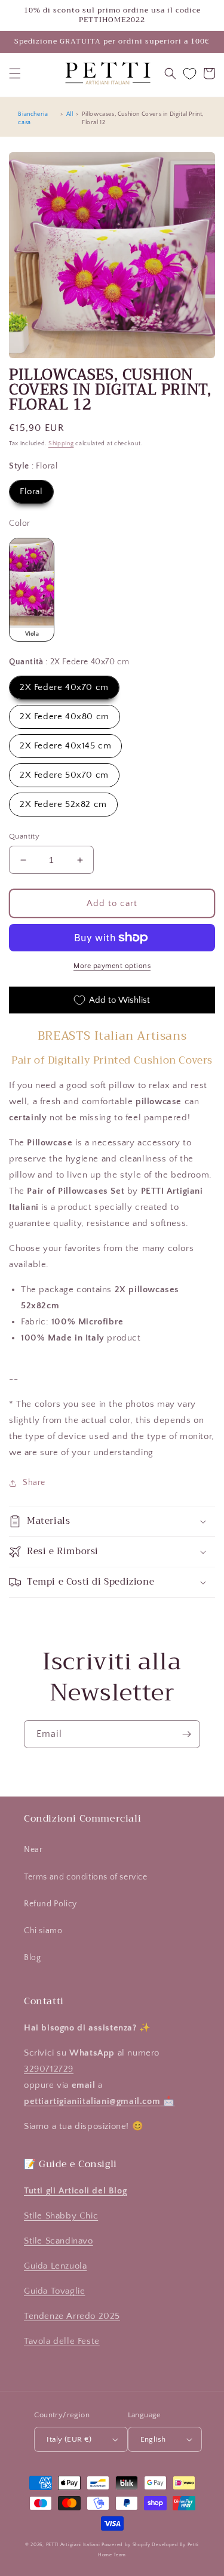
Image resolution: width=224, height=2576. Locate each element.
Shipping (61, 444)
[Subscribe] (186, 1734)
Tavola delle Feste (62, 2341)
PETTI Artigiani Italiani (73, 2545)
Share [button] (34, 1483)
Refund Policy (50, 1904)
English (153, 2439)
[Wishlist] (190, 74)
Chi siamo (43, 1931)
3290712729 (49, 2069)
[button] (15, 73)
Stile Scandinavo (59, 2241)
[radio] (31, 492)
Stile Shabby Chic (61, 2216)
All (70, 114)
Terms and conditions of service (86, 1877)
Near (33, 1850)
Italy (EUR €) (69, 2439)
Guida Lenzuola (55, 2266)
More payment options (112, 966)
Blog (32, 1958)
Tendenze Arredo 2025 (72, 2316)
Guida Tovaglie (54, 2291)
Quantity (24, 836)
